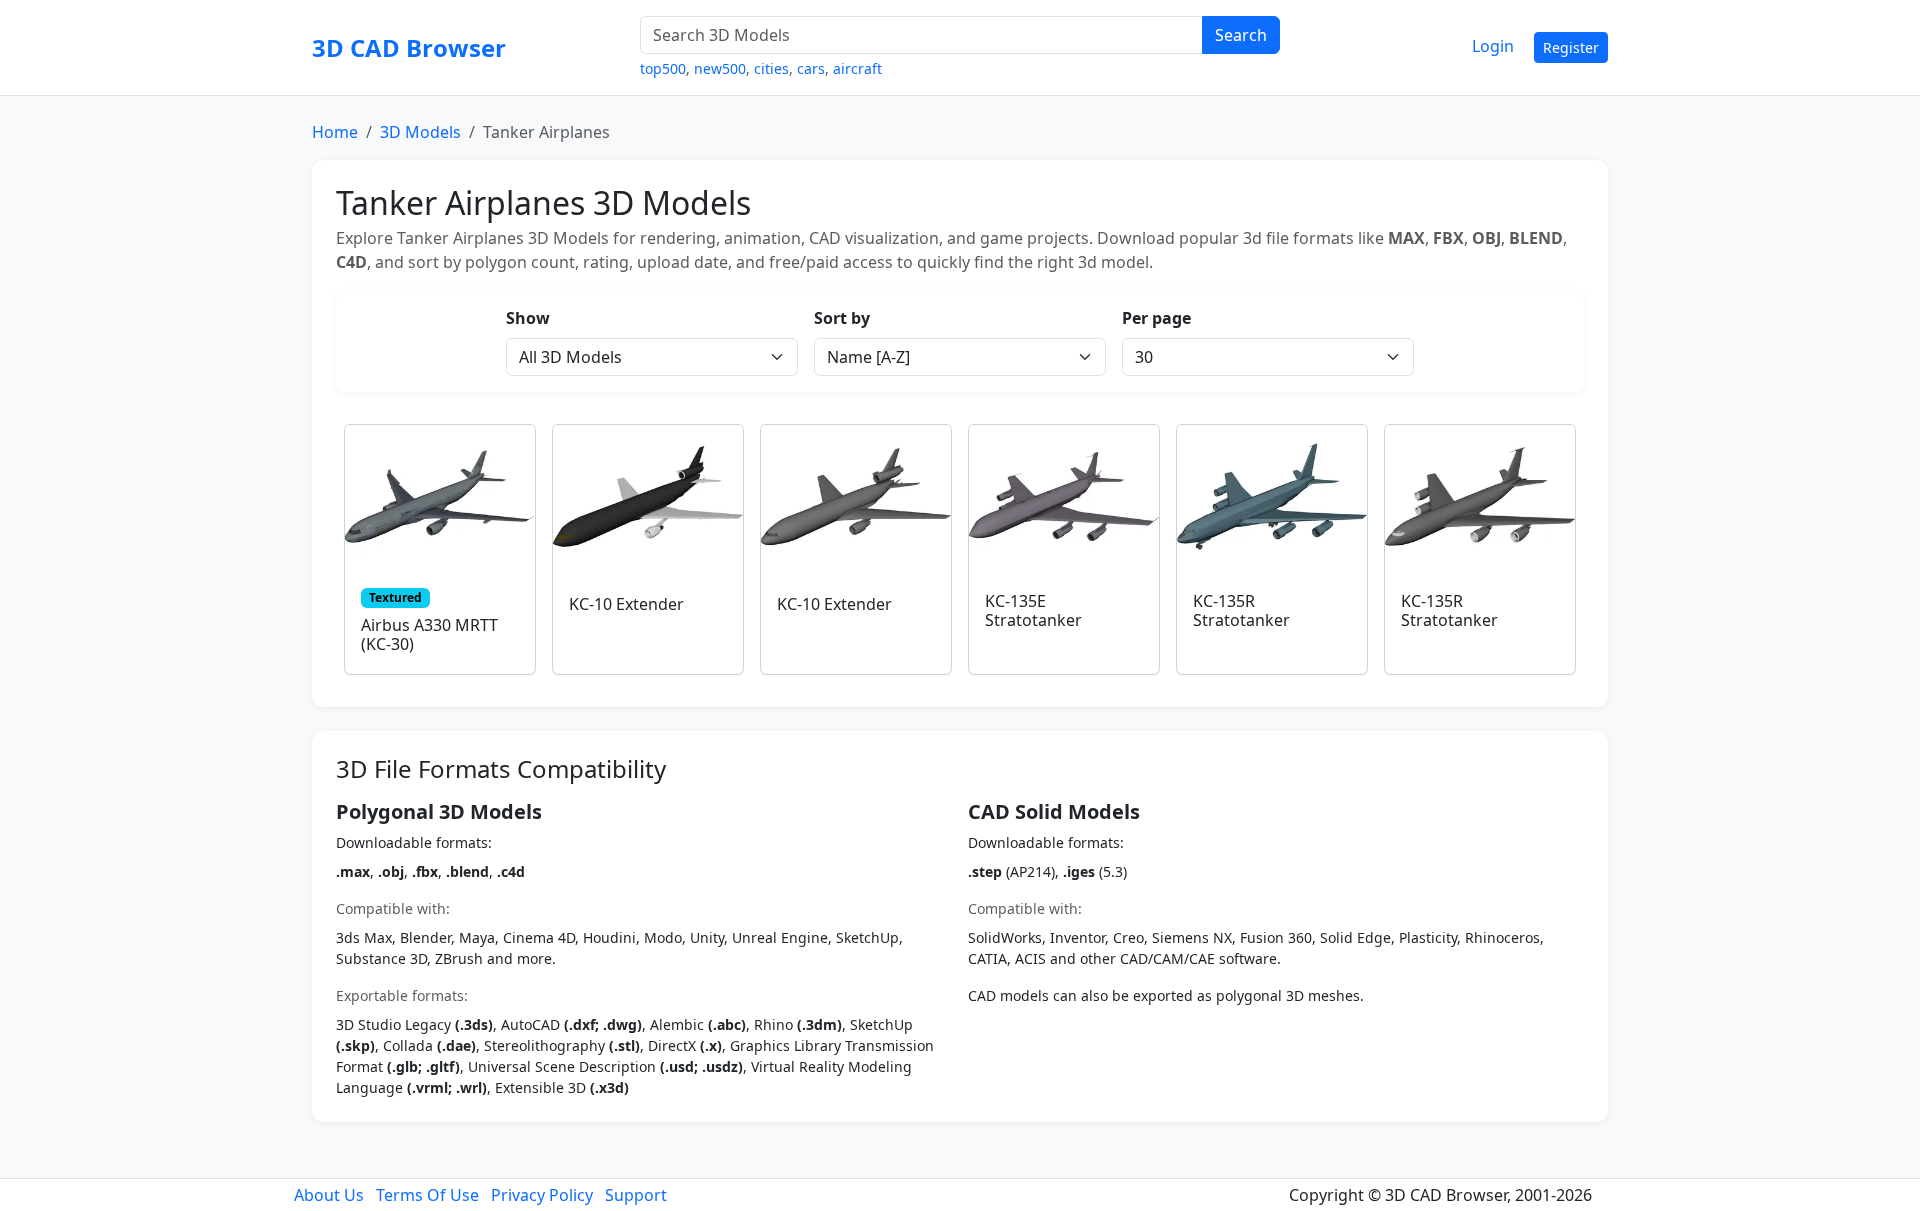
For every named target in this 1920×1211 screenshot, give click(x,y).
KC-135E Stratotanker (1033, 610)
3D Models (420, 132)
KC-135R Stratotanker (1241, 610)
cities (771, 68)
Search (1241, 35)
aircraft (857, 68)
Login (1493, 46)
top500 (663, 68)
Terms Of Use (427, 1195)
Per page (1156, 318)
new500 (720, 68)
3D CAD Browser (409, 47)
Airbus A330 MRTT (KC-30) (429, 634)
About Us (329, 1195)
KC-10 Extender (626, 604)
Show (528, 318)
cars (811, 68)
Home (335, 132)
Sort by (842, 318)
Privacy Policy (542, 1195)
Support (636, 1195)
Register (1571, 47)
